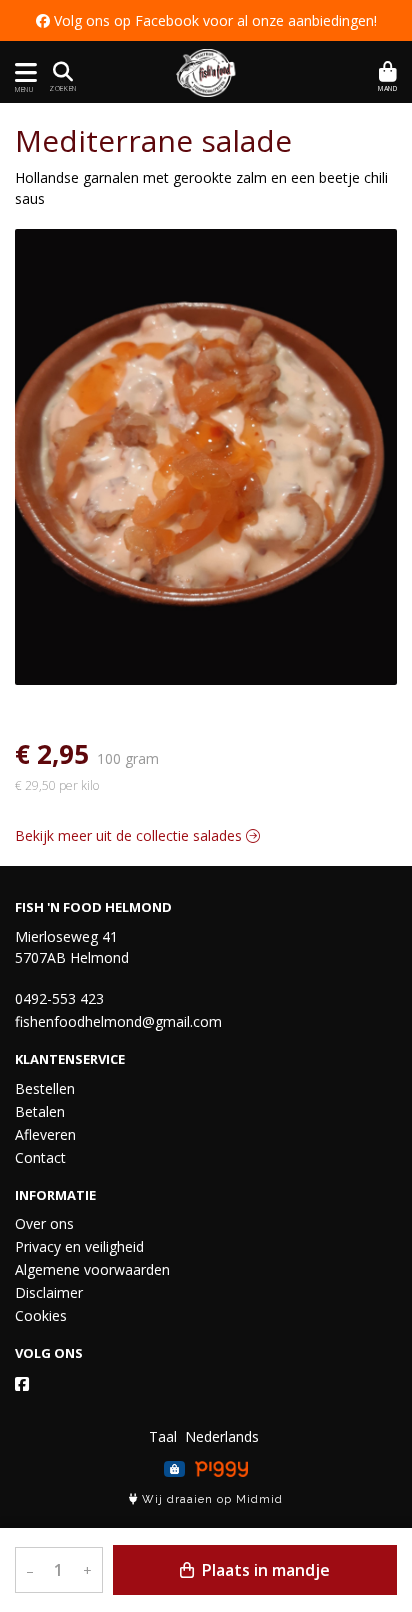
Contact (40, 1157)
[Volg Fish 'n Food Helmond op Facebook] (22, 1384)
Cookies (41, 1315)
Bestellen (45, 1088)
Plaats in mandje (264, 1570)
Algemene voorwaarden (92, 1269)
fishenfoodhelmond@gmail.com (118, 1021)
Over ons (44, 1223)
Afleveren (45, 1134)
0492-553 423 (59, 998)
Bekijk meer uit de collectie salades (130, 835)
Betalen (40, 1111)
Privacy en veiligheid (79, 1246)
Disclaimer (49, 1292)
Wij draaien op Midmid (210, 1499)
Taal (163, 1436)
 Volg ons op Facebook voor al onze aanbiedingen (205, 20)
